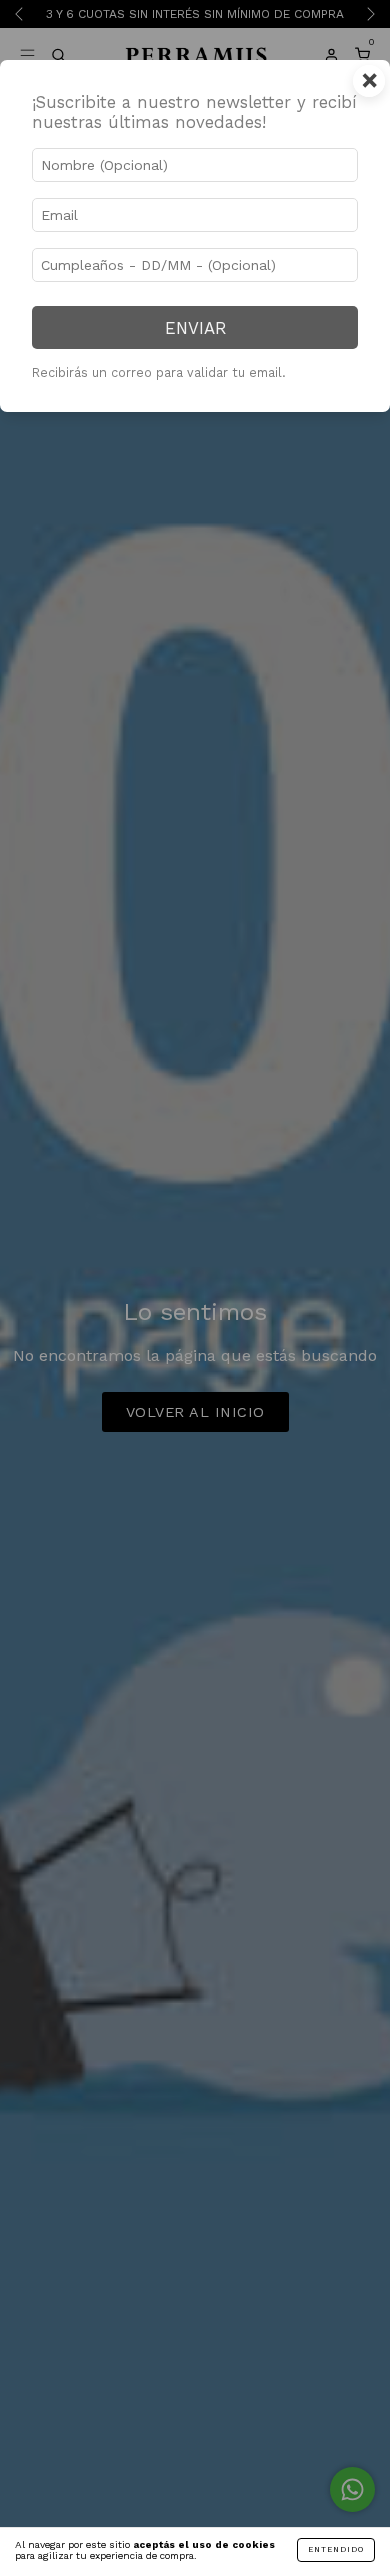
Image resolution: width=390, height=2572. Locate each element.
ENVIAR (195, 328)
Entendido (336, 2549)
